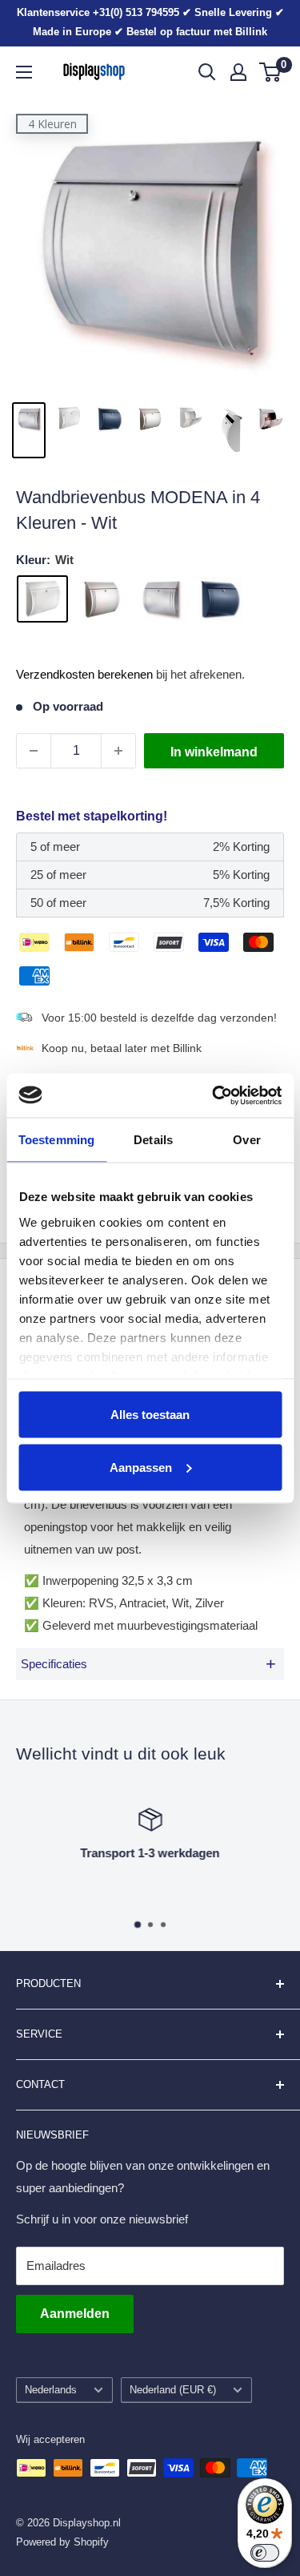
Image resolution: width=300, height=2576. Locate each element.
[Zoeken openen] (207, 72)
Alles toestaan (150, 1415)
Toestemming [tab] (56, 1140)
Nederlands (51, 2390)
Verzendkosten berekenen (84, 674)
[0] (271, 72)
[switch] (265, 2553)
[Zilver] (161, 599)
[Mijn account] (238, 72)
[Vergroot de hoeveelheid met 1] (118, 751)
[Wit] (42, 599)
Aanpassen (141, 1467)
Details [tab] (153, 1140)
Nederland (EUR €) (173, 2390)
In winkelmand (214, 752)
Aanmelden (75, 2314)
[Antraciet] (220, 599)
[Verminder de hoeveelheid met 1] (34, 751)
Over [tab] (246, 1140)
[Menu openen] (24, 72)
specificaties (148, 1664)
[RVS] (102, 599)
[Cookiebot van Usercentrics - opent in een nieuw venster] (214, 1095)
